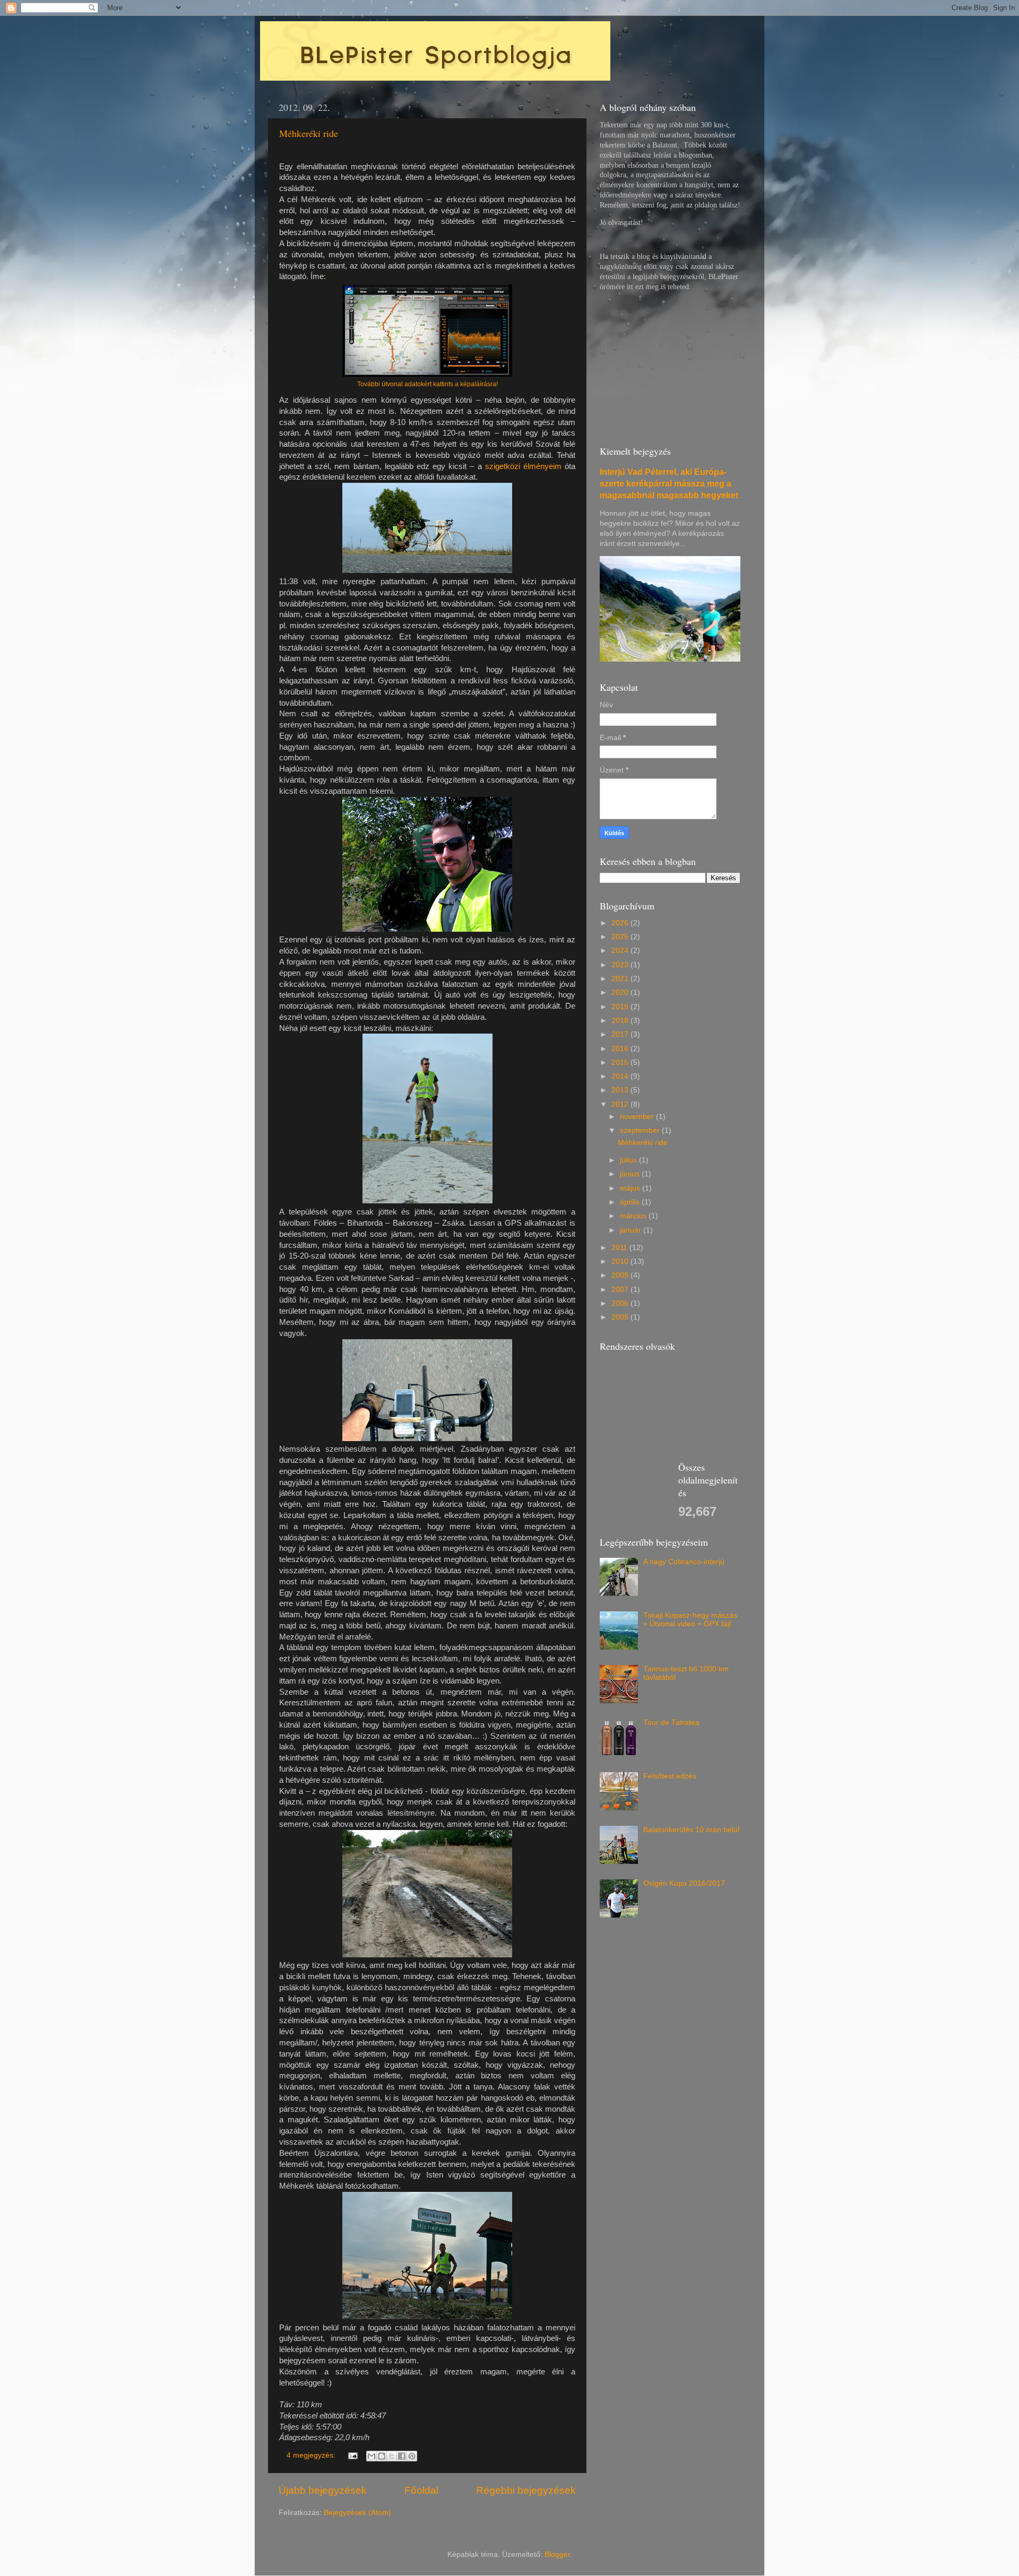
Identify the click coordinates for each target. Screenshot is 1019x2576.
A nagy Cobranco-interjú (684, 1562)
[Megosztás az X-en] (392, 2456)
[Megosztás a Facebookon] (402, 2456)
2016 (621, 1049)
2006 (621, 1303)
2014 (621, 1076)
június (631, 1174)
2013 (621, 1090)
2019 (621, 1007)
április (631, 1202)
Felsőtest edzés (670, 1776)
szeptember (641, 1130)
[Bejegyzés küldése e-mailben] (352, 2455)
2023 (621, 965)
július (629, 1160)
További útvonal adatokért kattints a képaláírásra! (428, 384)
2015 (621, 1063)
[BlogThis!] (382, 2456)
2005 (621, 1317)
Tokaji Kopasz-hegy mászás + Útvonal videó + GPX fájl (690, 1620)
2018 (621, 1021)
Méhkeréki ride (309, 133)
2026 (621, 923)
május (631, 1188)
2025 (621, 937)
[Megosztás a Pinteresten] (412, 2456)
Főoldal (421, 2490)
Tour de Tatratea (671, 1723)
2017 (621, 1034)
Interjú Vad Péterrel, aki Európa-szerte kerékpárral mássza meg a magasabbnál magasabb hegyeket (669, 484)
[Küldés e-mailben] (372, 2456)
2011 (620, 1248)
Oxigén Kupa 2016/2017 (684, 1883)
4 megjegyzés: (312, 2455)
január (632, 1230)
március (634, 1216)
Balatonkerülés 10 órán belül (691, 1830)
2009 (621, 1275)
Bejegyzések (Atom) (357, 2513)
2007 (621, 1290)
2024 (621, 951)
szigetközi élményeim (523, 466)
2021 (621, 979)
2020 (621, 992)
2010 (621, 1261)
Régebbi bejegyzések (526, 2490)
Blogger (557, 2555)
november (638, 1117)
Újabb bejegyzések (323, 2490)
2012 (621, 1104)
